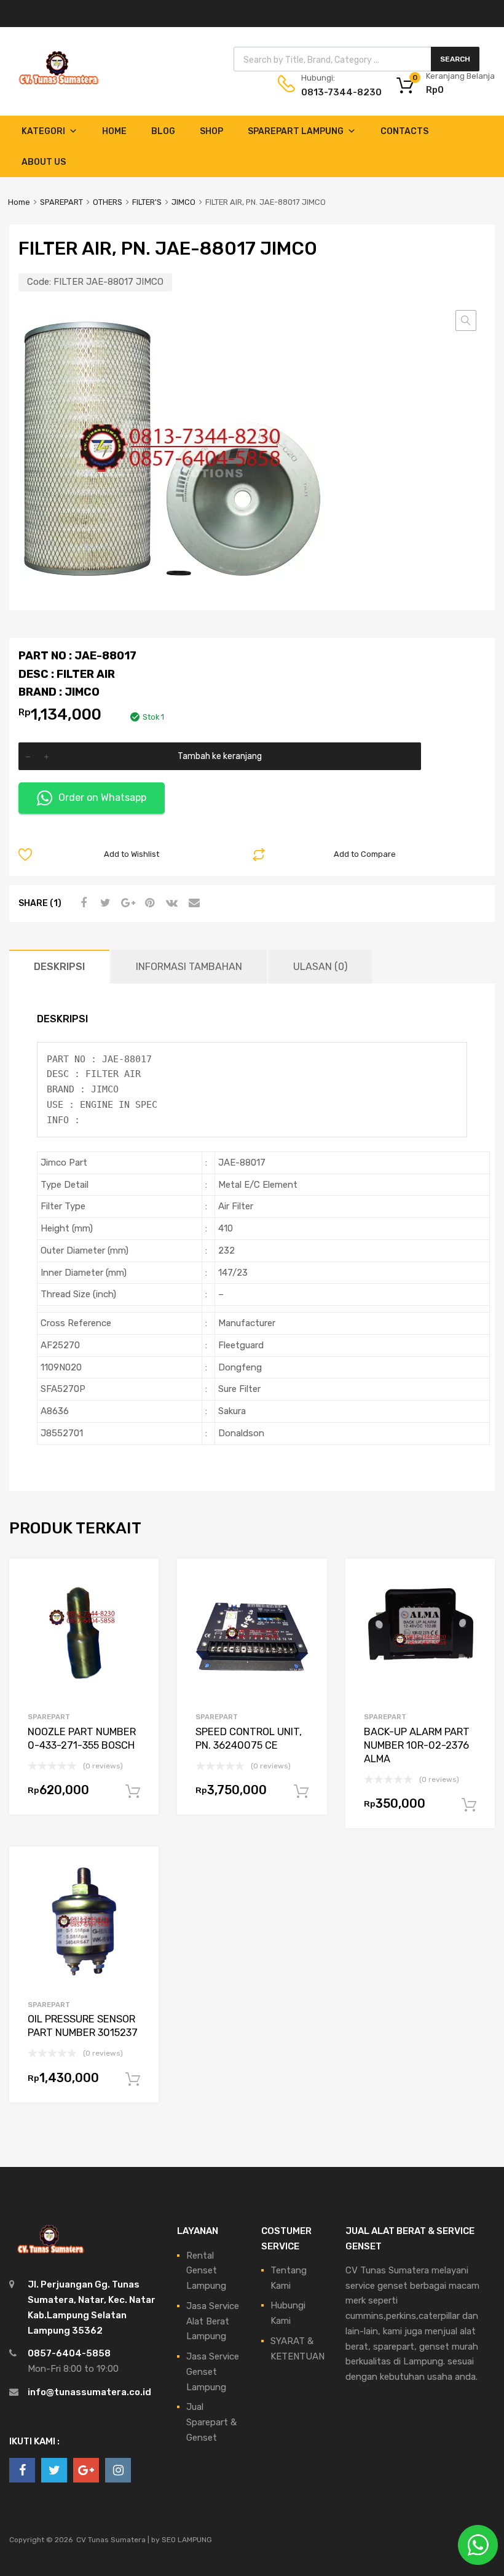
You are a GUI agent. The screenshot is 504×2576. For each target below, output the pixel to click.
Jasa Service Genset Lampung (213, 2372)
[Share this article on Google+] (126, 903)
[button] (466, 320)
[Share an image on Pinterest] (148, 903)
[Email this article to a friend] (192, 903)
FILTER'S (147, 202)
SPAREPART (61, 202)
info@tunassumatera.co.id (89, 2392)
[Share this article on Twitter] (104, 903)
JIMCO (183, 202)
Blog (163, 131)
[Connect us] (22, 2470)
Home (114, 131)
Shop (211, 131)
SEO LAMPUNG (187, 2540)
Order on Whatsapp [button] (102, 797)
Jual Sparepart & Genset (211, 2422)
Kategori (43, 131)
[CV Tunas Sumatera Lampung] (58, 86)
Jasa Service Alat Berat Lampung (213, 2321)
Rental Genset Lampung (206, 2271)
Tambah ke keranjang (220, 756)
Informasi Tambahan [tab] (189, 967)
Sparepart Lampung (296, 131)
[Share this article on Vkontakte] (170, 903)
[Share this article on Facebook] (82, 903)
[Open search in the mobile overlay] (356, 59)
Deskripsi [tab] (59, 967)
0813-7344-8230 (331, 92)
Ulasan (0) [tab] (320, 967)
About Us (44, 162)
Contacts (404, 131)
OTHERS (108, 202)
